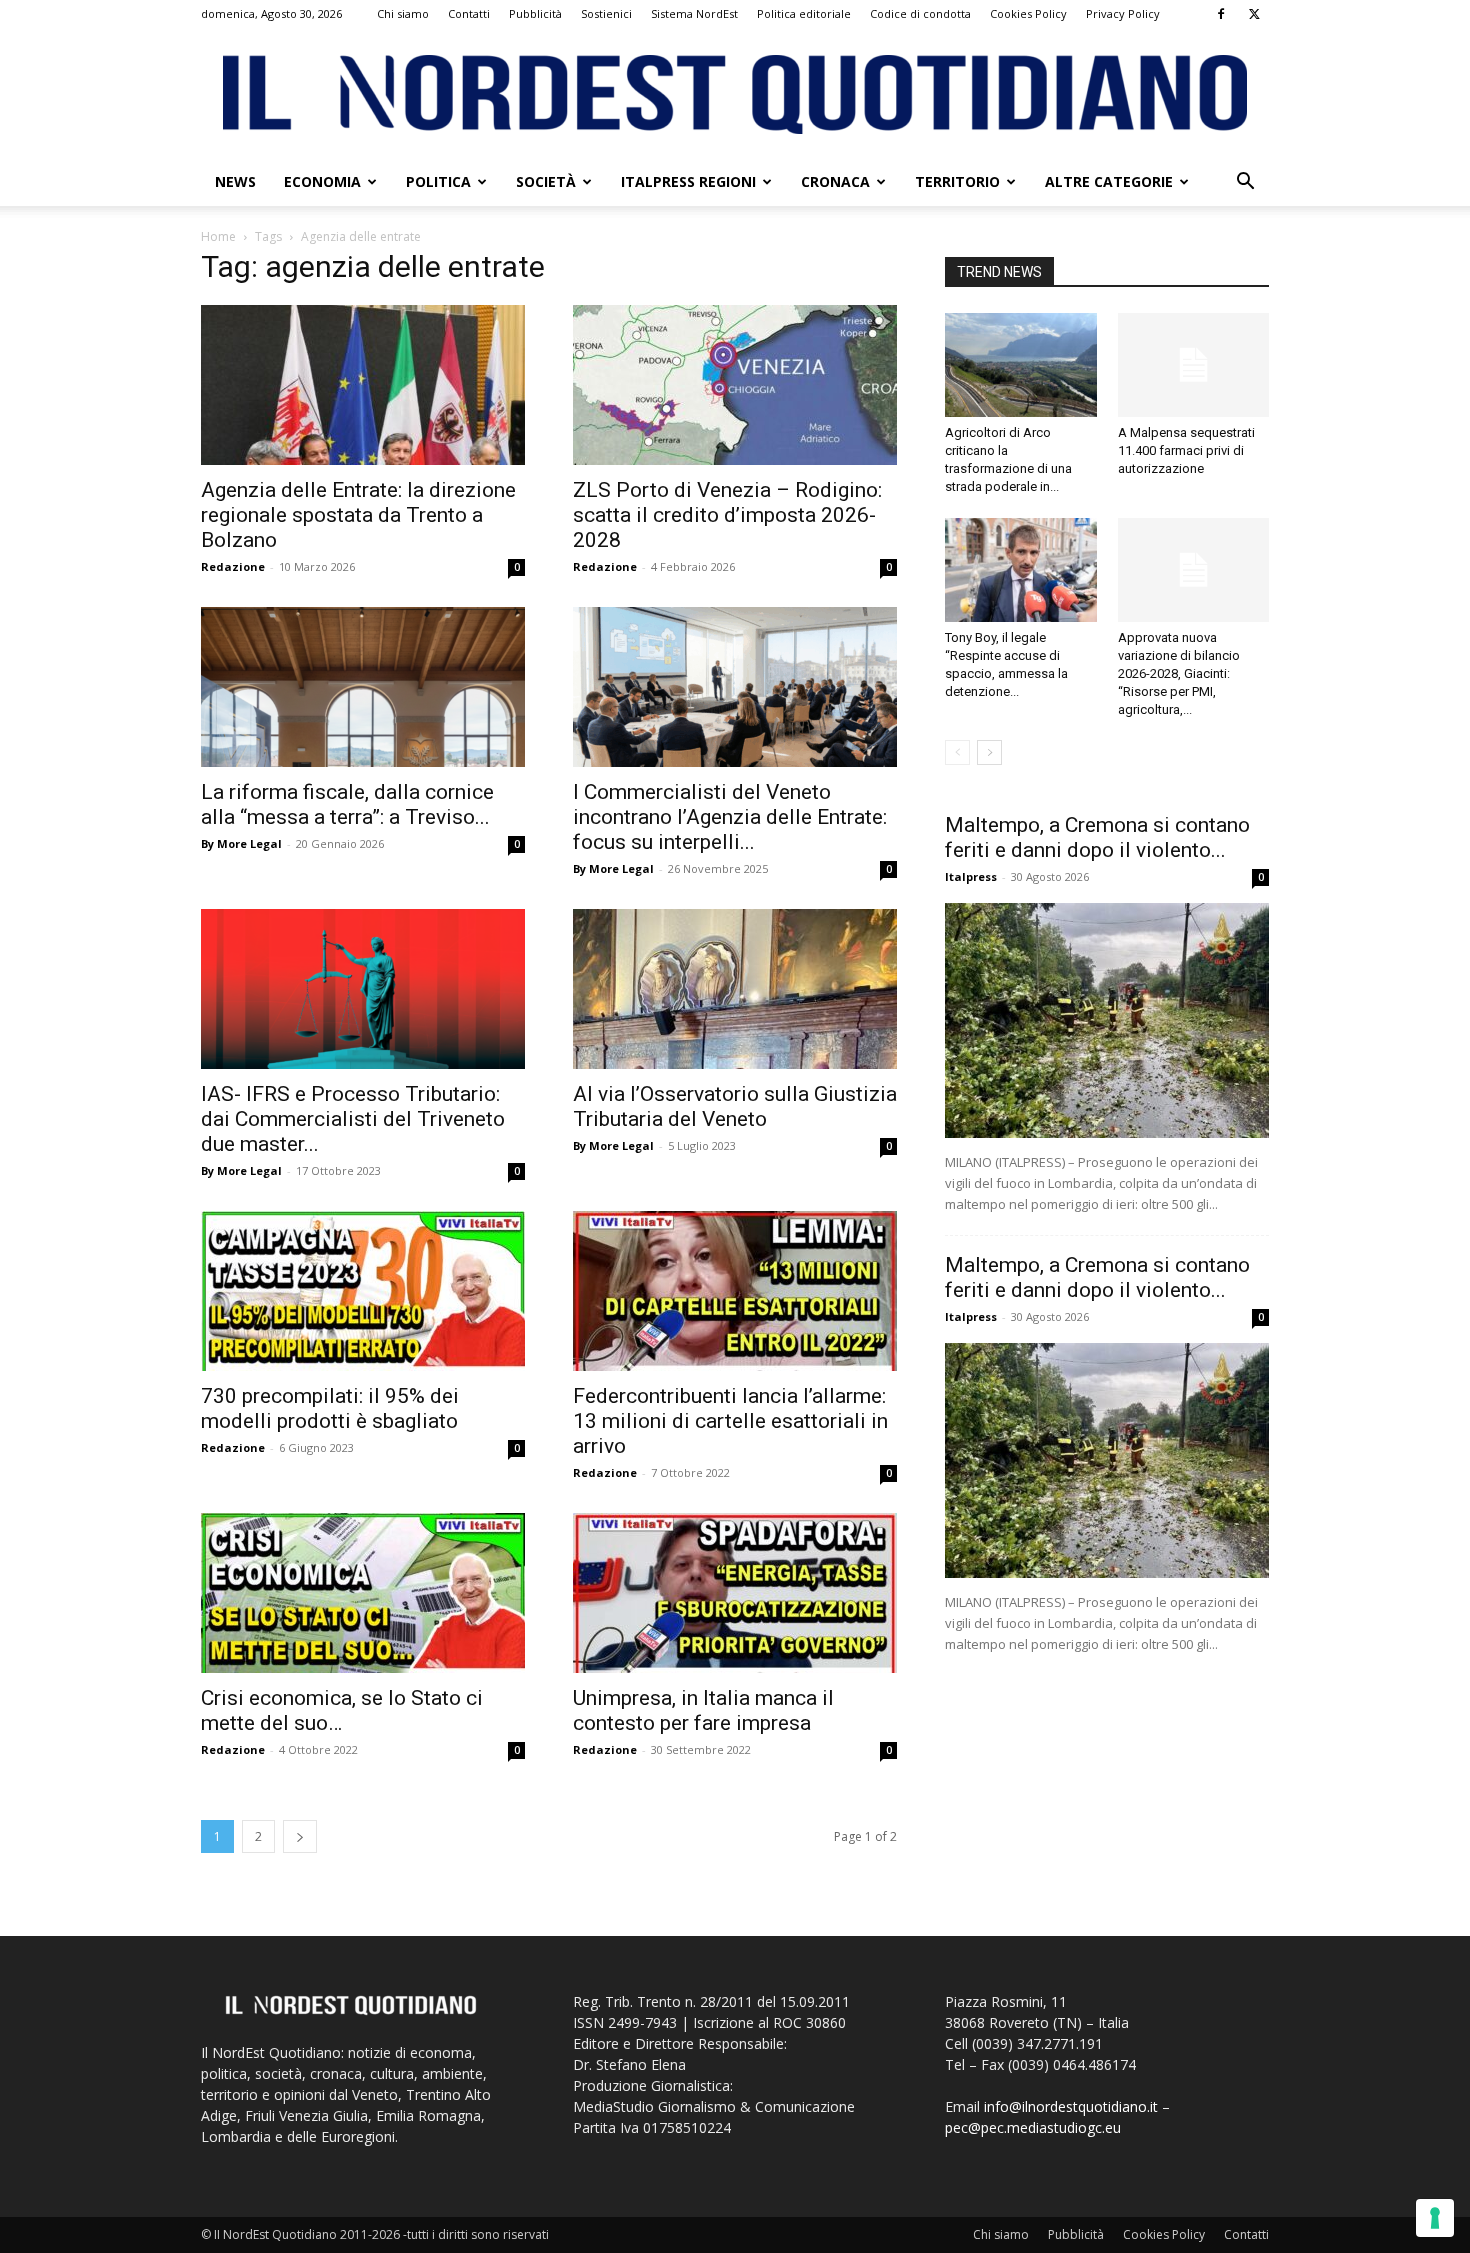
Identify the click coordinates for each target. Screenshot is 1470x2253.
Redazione (233, 566)
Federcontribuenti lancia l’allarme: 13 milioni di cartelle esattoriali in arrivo (730, 1421)
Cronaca (835, 181)
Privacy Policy (1123, 13)
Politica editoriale (804, 13)
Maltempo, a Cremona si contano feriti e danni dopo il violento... (1097, 837)
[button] (1245, 183)
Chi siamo (403, 13)
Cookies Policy (1028, 13)
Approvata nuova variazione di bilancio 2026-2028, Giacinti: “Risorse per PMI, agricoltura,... (1179, 673)
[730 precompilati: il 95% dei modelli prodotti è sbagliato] (363, 1291)
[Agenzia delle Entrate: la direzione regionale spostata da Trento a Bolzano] (363, 385)
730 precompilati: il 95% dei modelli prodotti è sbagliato (330, 1408)
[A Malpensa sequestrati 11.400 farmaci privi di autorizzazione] (1194, 365)
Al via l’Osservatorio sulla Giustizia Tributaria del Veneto (735, 1106)
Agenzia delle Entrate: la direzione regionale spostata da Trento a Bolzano (358, 515)
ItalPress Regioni (688, 181)
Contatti (469, 13)
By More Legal (241, 843)
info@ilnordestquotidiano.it (1071, 2106)
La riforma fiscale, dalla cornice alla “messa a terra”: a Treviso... (347, 804)
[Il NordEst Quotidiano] (735, 94)
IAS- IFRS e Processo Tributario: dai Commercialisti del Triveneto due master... (353, 1119)
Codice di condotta (920, 13)
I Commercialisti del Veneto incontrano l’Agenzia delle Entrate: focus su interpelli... (730, 817)
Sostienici (606, 13)
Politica (438, 181)
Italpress (971, 876)
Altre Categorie (1109, 181)
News (235, 181)
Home (218, 236)
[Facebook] (1221, 14)
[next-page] (300, 1836)
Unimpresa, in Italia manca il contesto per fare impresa (703, 1710)
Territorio (957, 181)
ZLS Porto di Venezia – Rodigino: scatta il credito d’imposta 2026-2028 (727, 515)
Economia (322, 181)
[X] (1254, 14)
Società (546, 181)
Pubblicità (535, 13)
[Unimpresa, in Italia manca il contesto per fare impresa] (735, 1593)
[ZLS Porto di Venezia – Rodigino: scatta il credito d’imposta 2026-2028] (735, 385)
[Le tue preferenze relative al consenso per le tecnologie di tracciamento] (1435, 2218)
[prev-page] (957, 752)
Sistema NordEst (694, 13)
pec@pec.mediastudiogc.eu (1033, 2127)
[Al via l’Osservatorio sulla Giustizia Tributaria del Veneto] (735, 989)
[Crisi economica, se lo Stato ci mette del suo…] (363, 1593)
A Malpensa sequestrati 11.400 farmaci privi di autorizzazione (1186, 450)
